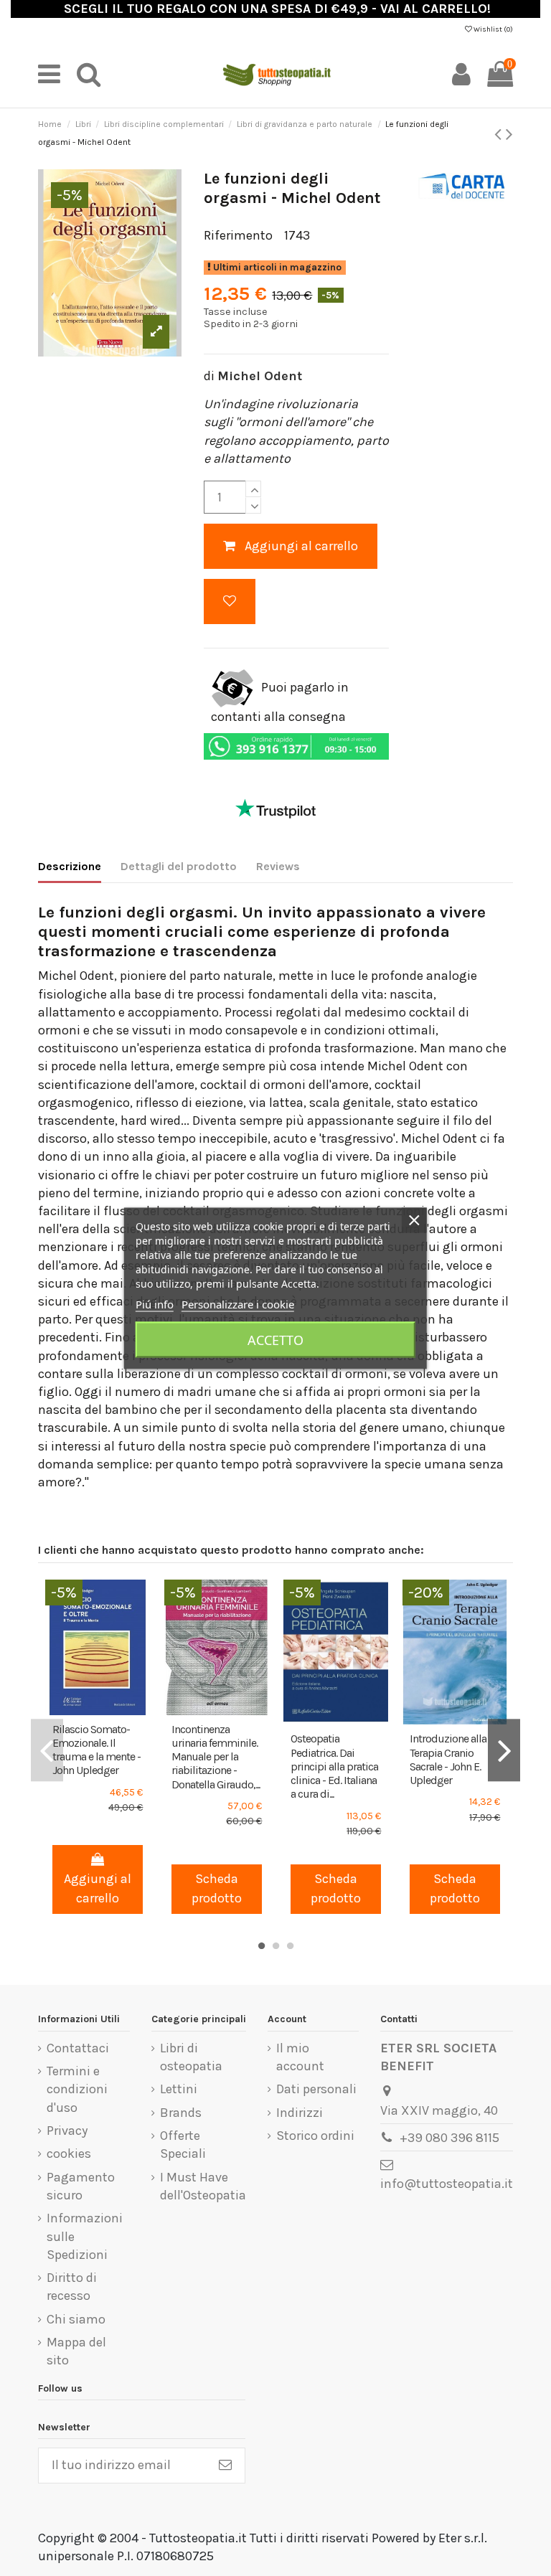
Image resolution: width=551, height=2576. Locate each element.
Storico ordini (315, 2136)
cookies (69, 2153)
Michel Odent (260, 376)
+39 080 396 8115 (449, 2138)
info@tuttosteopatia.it (447, 2184)
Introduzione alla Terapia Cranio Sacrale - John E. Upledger (448, 1759)
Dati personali (316, 2089)
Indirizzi (300, 2113)
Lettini (179, 2089)
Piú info (155, 1303)
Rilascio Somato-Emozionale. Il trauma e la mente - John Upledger (96, 1750)
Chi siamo (76, 2319)
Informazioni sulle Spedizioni (85, 2236)
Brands (181, 2113)
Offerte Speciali (183, 2145)
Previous (47, 1750)
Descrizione (70, 866)
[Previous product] (500, 134)
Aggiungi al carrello (301, 546)
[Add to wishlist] (230, 601)
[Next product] (509, 134)
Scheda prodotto (217, 1888)
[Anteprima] (110, 1709)
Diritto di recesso (72, 2287)
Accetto (275, 1339)
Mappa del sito (76, 2351)
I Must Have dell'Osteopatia (203, 2186)
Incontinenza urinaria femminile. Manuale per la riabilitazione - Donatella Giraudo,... (216, 1757)
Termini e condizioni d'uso (77, 2089)
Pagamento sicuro (81, 2186)
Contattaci (78, 2048)
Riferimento (238, 235)
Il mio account (300, 2057)
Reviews (278, 866)
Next (504, 1750)
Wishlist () (493, 29)
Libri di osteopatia (191, 2057)
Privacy (67, 2131)
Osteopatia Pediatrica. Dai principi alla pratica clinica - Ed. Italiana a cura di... (334, 1766)
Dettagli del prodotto (179, 866)
